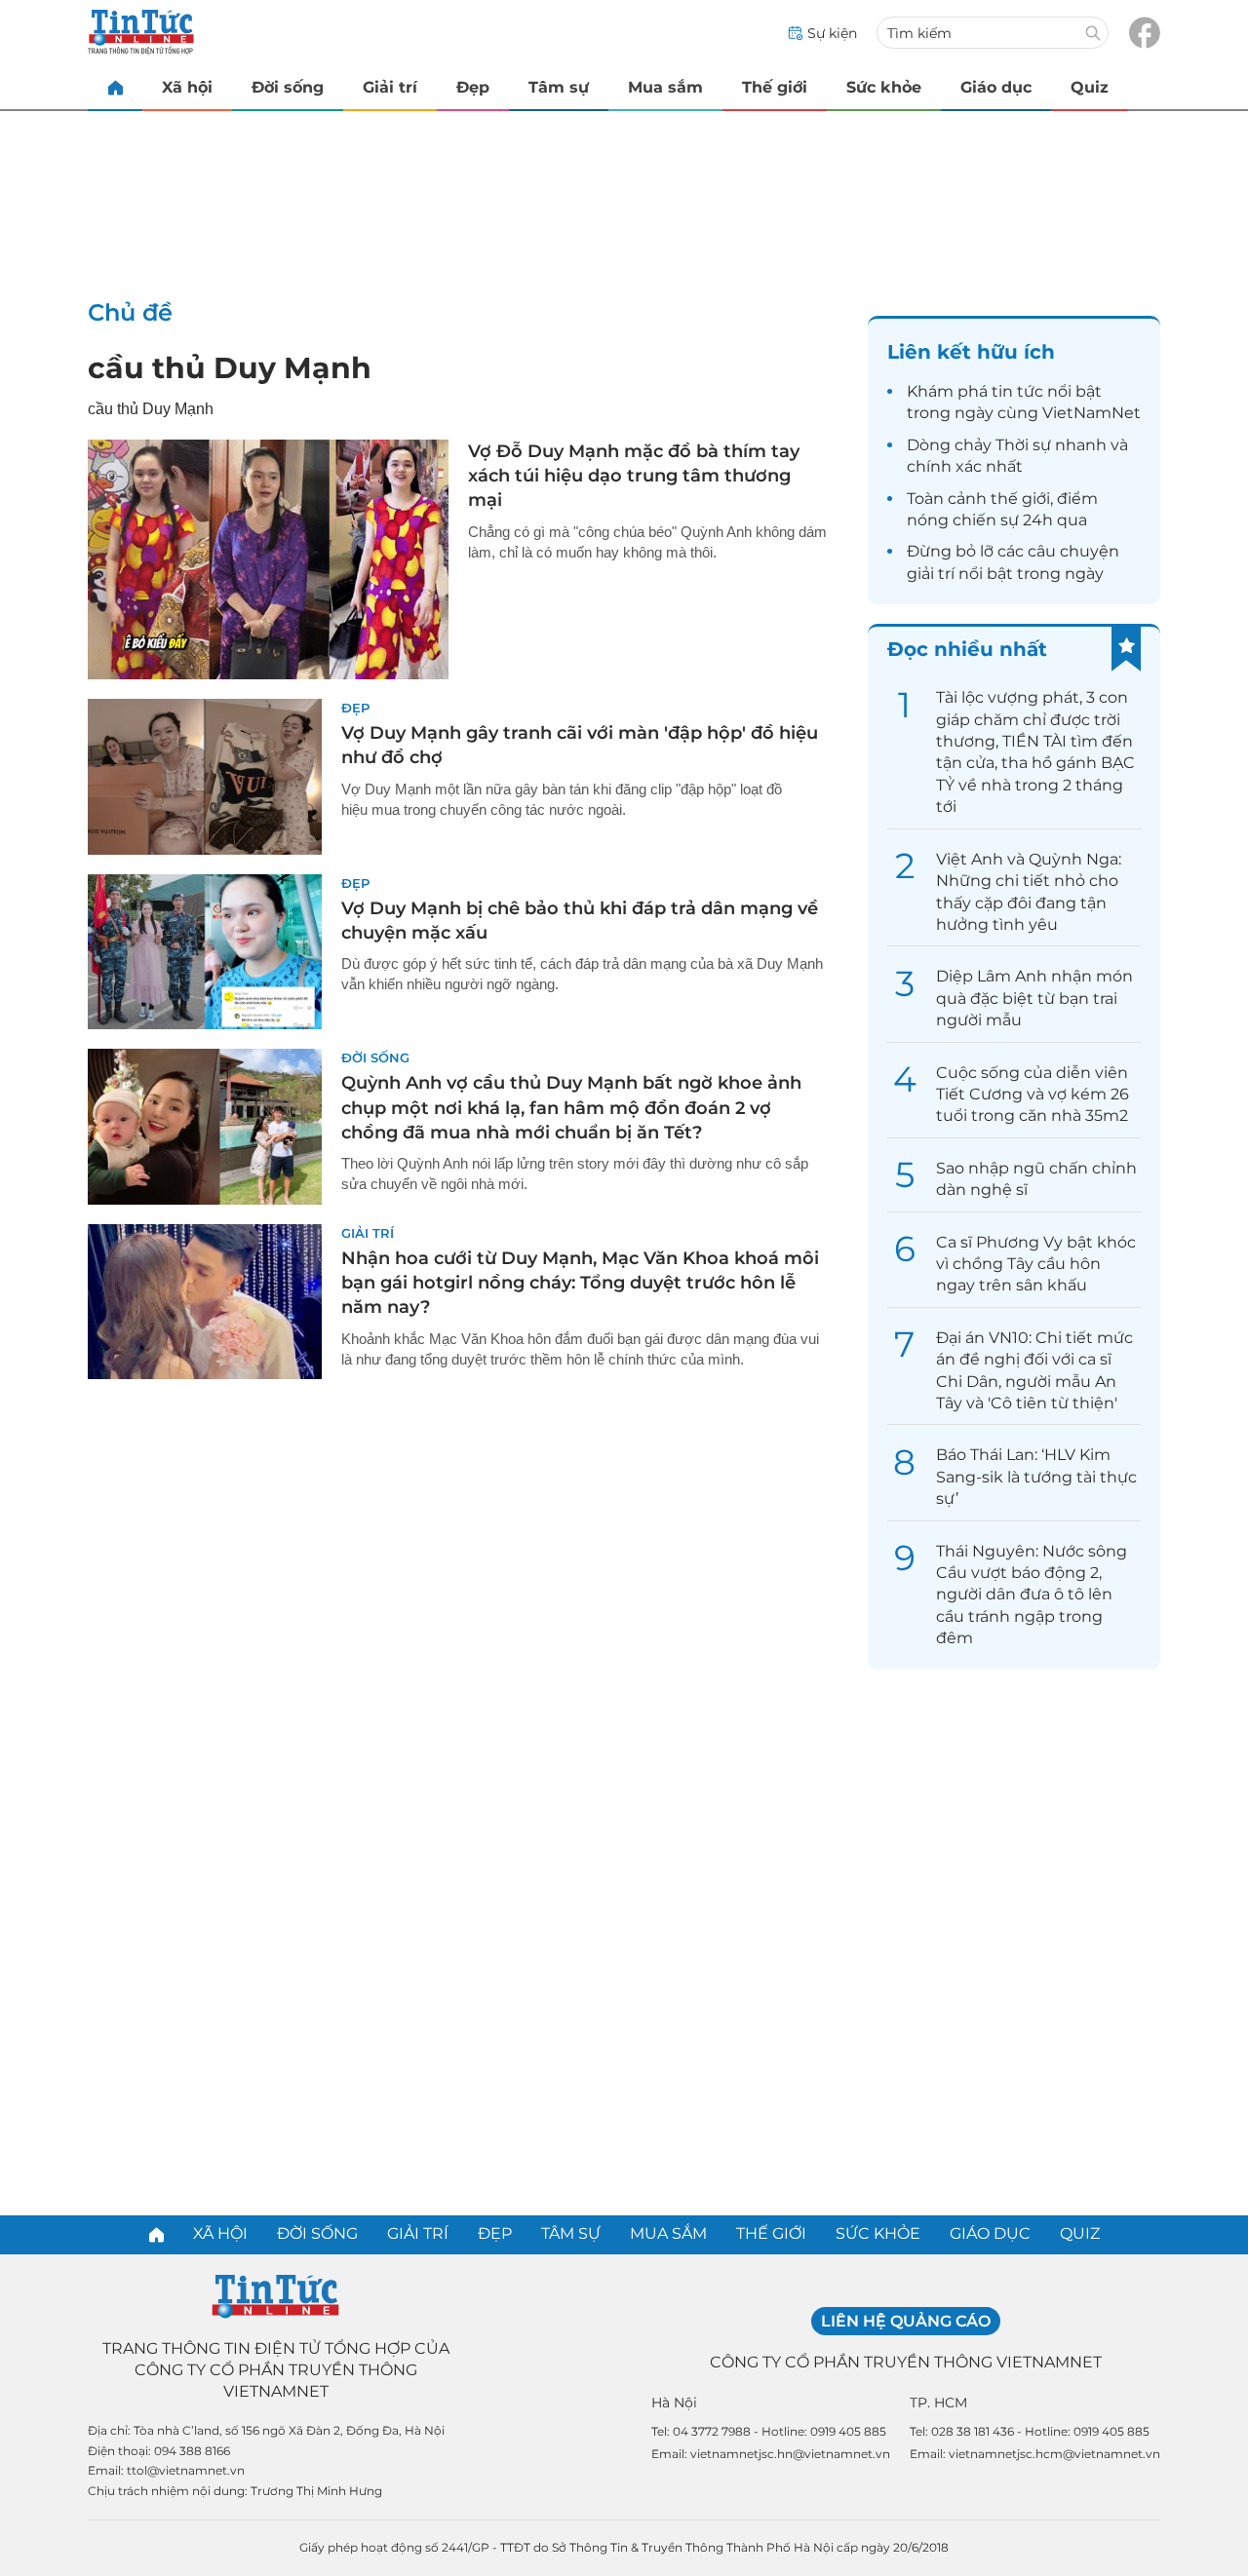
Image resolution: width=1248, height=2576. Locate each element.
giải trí (931, 574)
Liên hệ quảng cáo (906, 2321)
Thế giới (775, 87)
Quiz (1090, 87)
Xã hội (187, 87)
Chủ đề (130, 312)
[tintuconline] (115, 87)
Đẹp (473, 87)
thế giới (1020, 499)
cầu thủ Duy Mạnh (230, 368)
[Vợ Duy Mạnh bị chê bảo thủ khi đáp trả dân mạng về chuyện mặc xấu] (205, 952)
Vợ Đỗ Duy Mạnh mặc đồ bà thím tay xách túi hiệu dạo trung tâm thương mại (634, 476)
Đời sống (288, 87)
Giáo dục (996, 87)
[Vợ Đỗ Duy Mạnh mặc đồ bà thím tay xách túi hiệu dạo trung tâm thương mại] (268, 559)
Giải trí (390, 87)
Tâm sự (559, 87)
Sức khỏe (884, 87)
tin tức (1017, 391)
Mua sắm (665, 87)
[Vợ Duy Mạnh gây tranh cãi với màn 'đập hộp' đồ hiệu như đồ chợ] (205, 777)
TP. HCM (938, 2403)
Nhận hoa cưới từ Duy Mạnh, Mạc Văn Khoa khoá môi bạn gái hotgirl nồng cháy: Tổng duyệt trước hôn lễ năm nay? (580, 1283)
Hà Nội (674, 2403)
